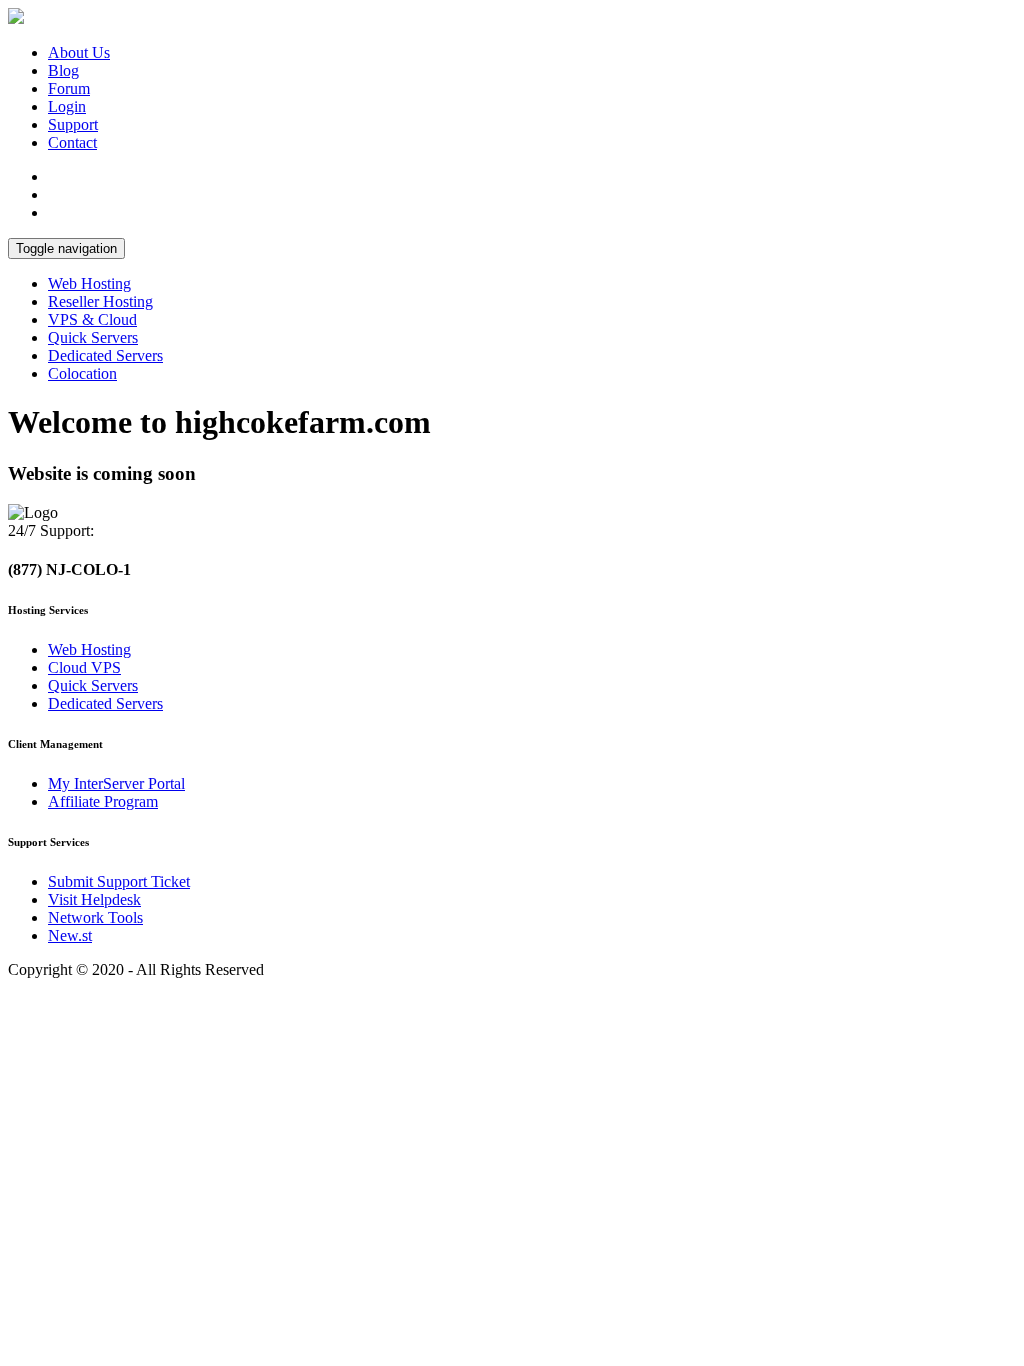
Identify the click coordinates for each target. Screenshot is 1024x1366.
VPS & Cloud (92, 319)
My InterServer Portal (116, 783)
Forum (69, 88)
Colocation (82, 373)
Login (67, 106)
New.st (70, 935)
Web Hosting (89, 283)
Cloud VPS (84, 667)
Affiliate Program (103, 801)
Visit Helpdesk (94, 899)
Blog (63, 70)
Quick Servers (93, 337)
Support (73, 124)
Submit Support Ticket (119, 881)
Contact (72, 142)
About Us (79, 52)
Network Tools (95, 917)
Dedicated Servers (105, 355)
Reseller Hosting (100, 301)
